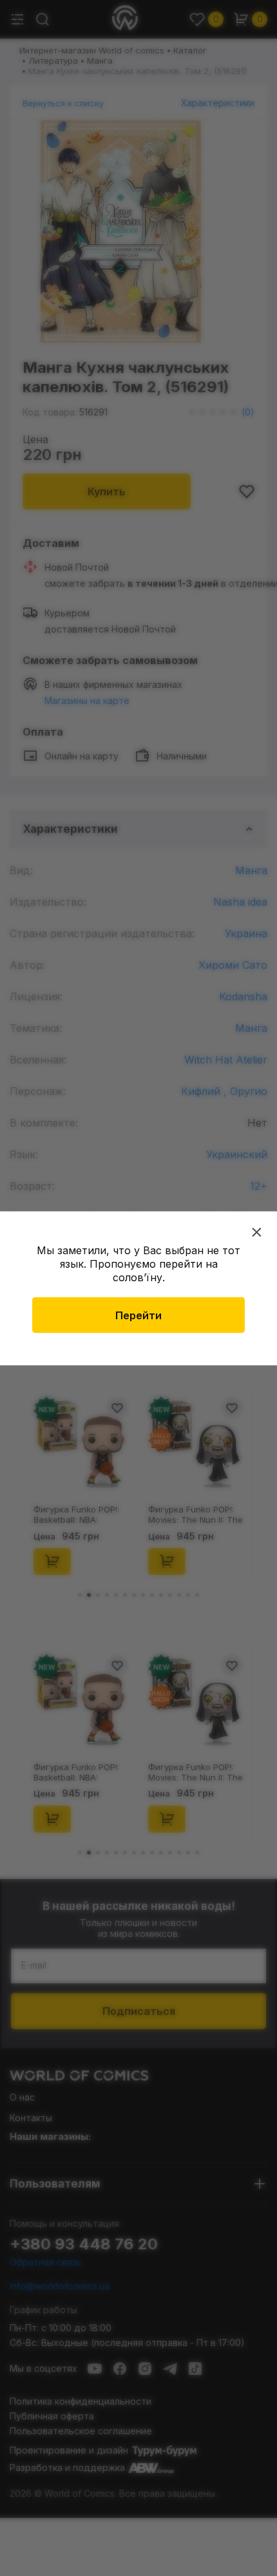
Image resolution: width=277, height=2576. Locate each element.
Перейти (138, 1315)
